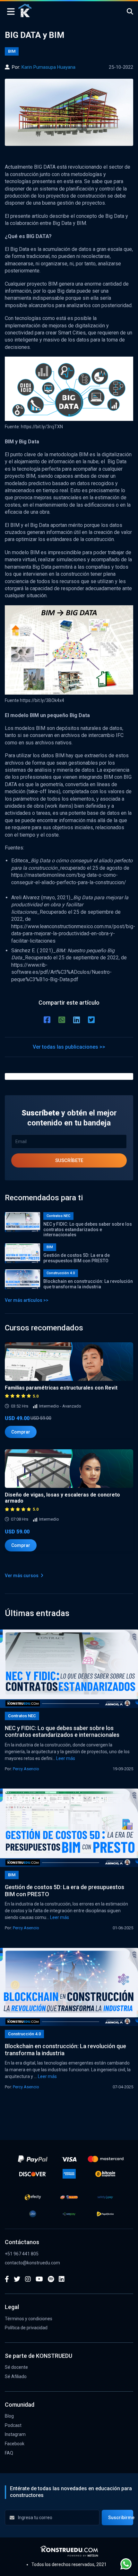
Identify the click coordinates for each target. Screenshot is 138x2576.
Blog (9, 2416)
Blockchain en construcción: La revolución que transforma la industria (88, 1284)
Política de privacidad (26, 2328)
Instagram (15, 2434)
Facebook (15, 2444)
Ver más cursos (22, 1576)
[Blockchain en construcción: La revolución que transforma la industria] (69, 1987)
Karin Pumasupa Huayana (48, 67)
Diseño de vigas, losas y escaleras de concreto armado (62, 1498)
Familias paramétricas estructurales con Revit (61, 1388)
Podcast (13, 2425)
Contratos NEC (58, 1216)
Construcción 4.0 (61, 1273)
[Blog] (25, 10)
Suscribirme (121, 2518)
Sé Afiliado (16, 2376)
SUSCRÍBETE (69, 1160)
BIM (12, 51)
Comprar (21, 1432)
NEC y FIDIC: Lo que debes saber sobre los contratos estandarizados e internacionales (88, 1230)
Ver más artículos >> (27, 1300)
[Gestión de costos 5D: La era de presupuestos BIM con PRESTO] (69, 1828)
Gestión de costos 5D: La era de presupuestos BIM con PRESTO (77, 1258)
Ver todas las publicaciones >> (69, 1047)
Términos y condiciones (29, 2319)
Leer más (66, 1758)
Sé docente (16, 2367)
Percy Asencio (26, 1769)
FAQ (9, 2453)
